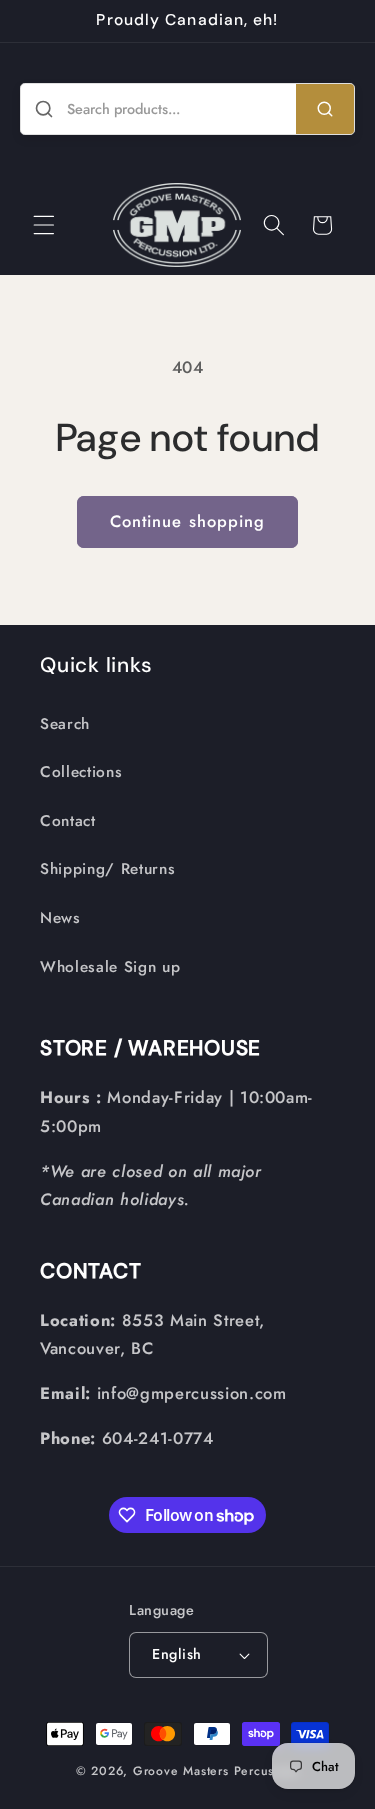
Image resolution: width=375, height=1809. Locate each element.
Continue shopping (188, 521)
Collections (81, 772)
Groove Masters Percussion (216, 1771)
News (60, 918)
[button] (44, 225)
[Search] (325, 109)
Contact (68, 821)
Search (65, 724)
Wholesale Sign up (110, 967)
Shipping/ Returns (107, 869)
